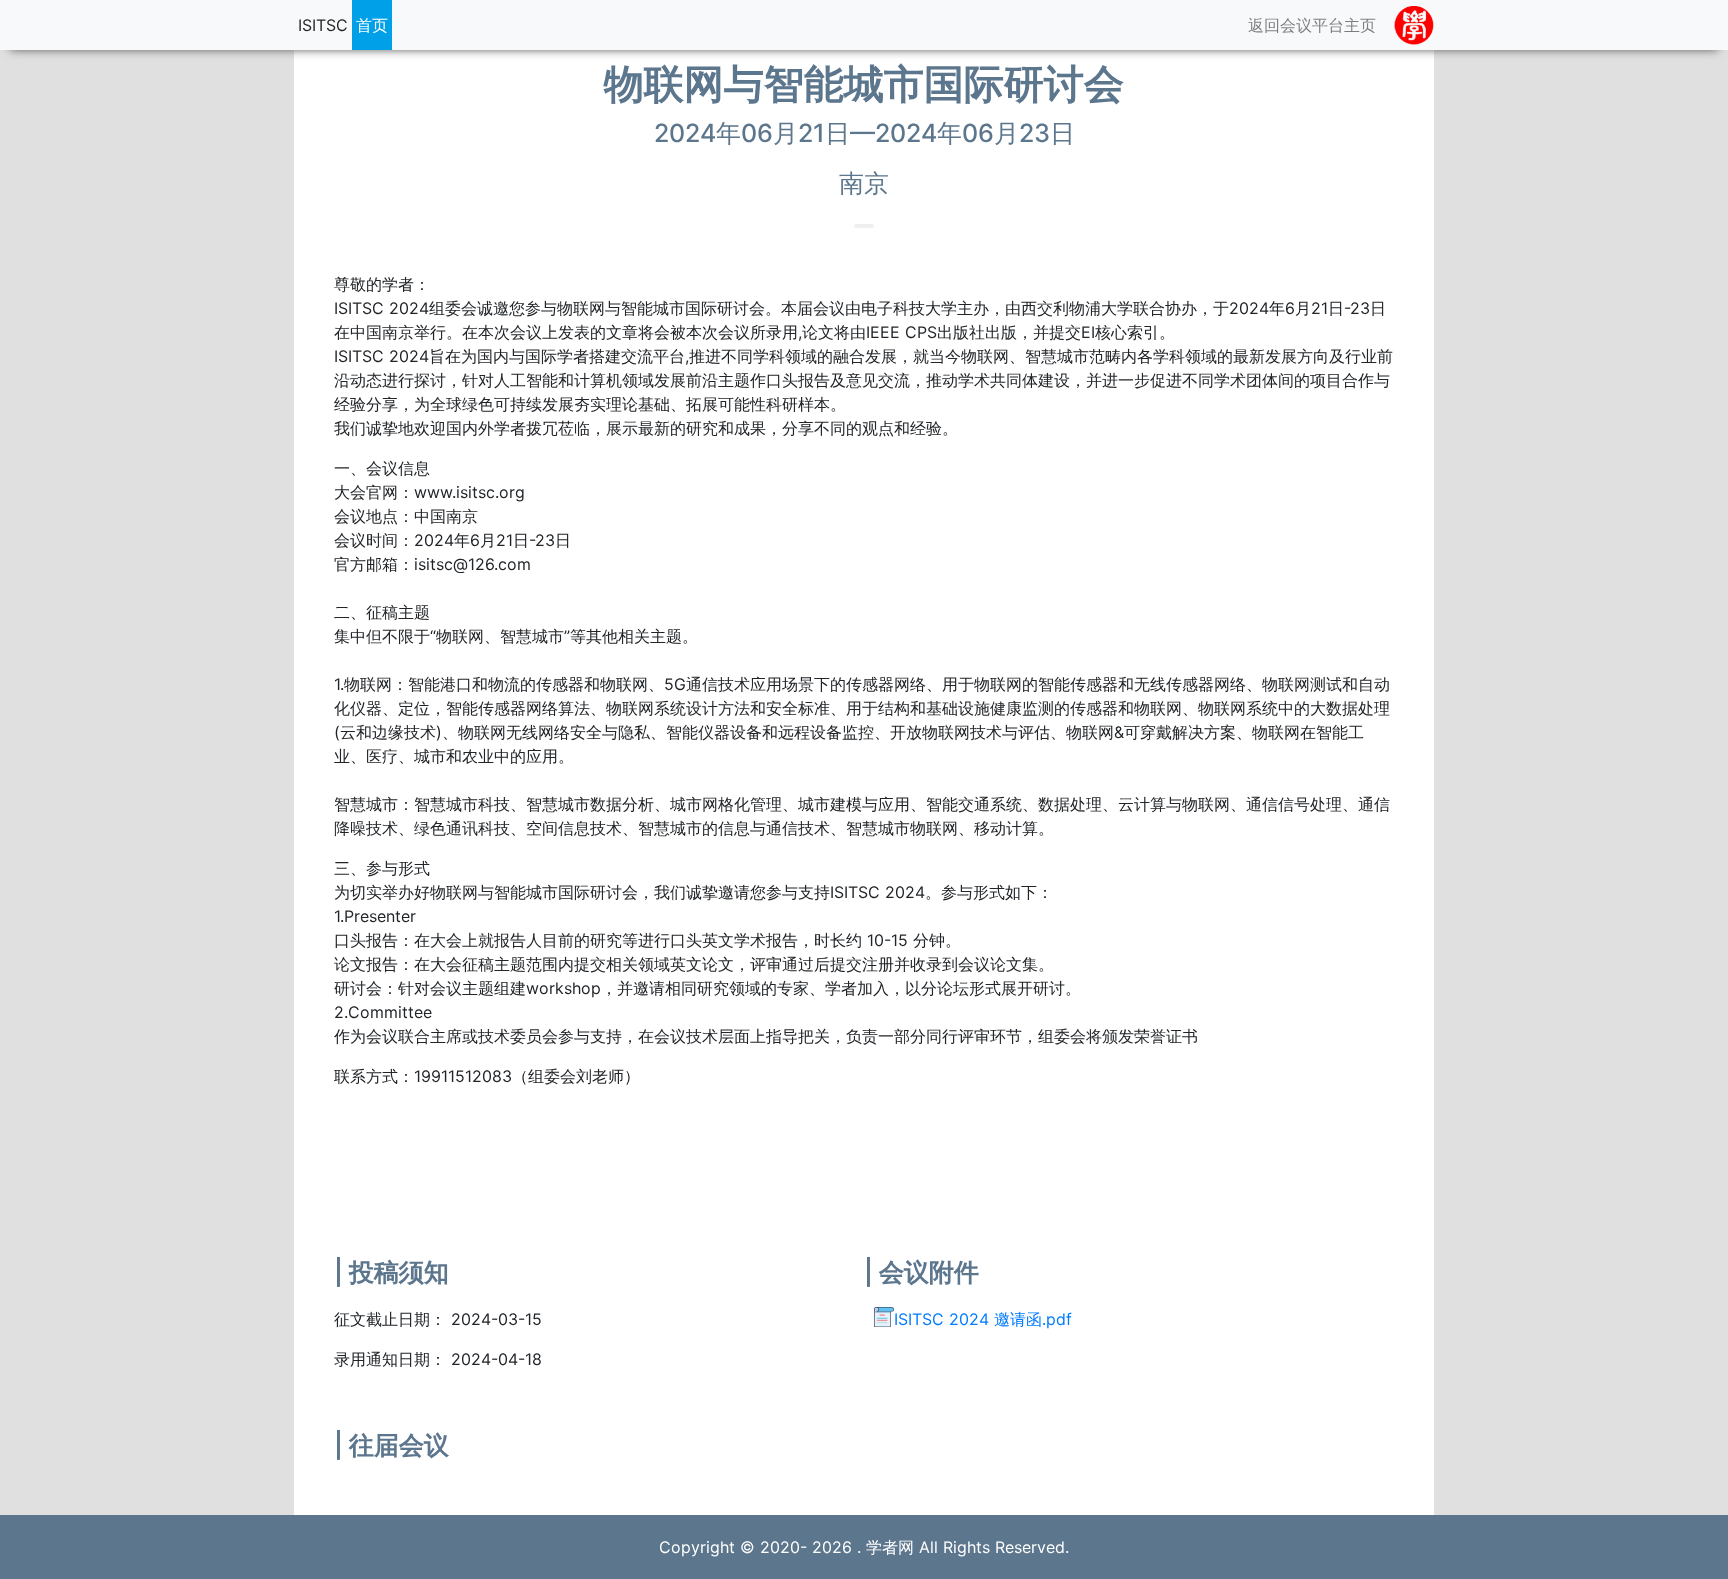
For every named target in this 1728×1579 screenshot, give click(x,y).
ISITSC (323, 25)
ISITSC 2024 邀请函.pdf (983, 1319)
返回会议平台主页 (1312, 25)
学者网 (890, 1547)
